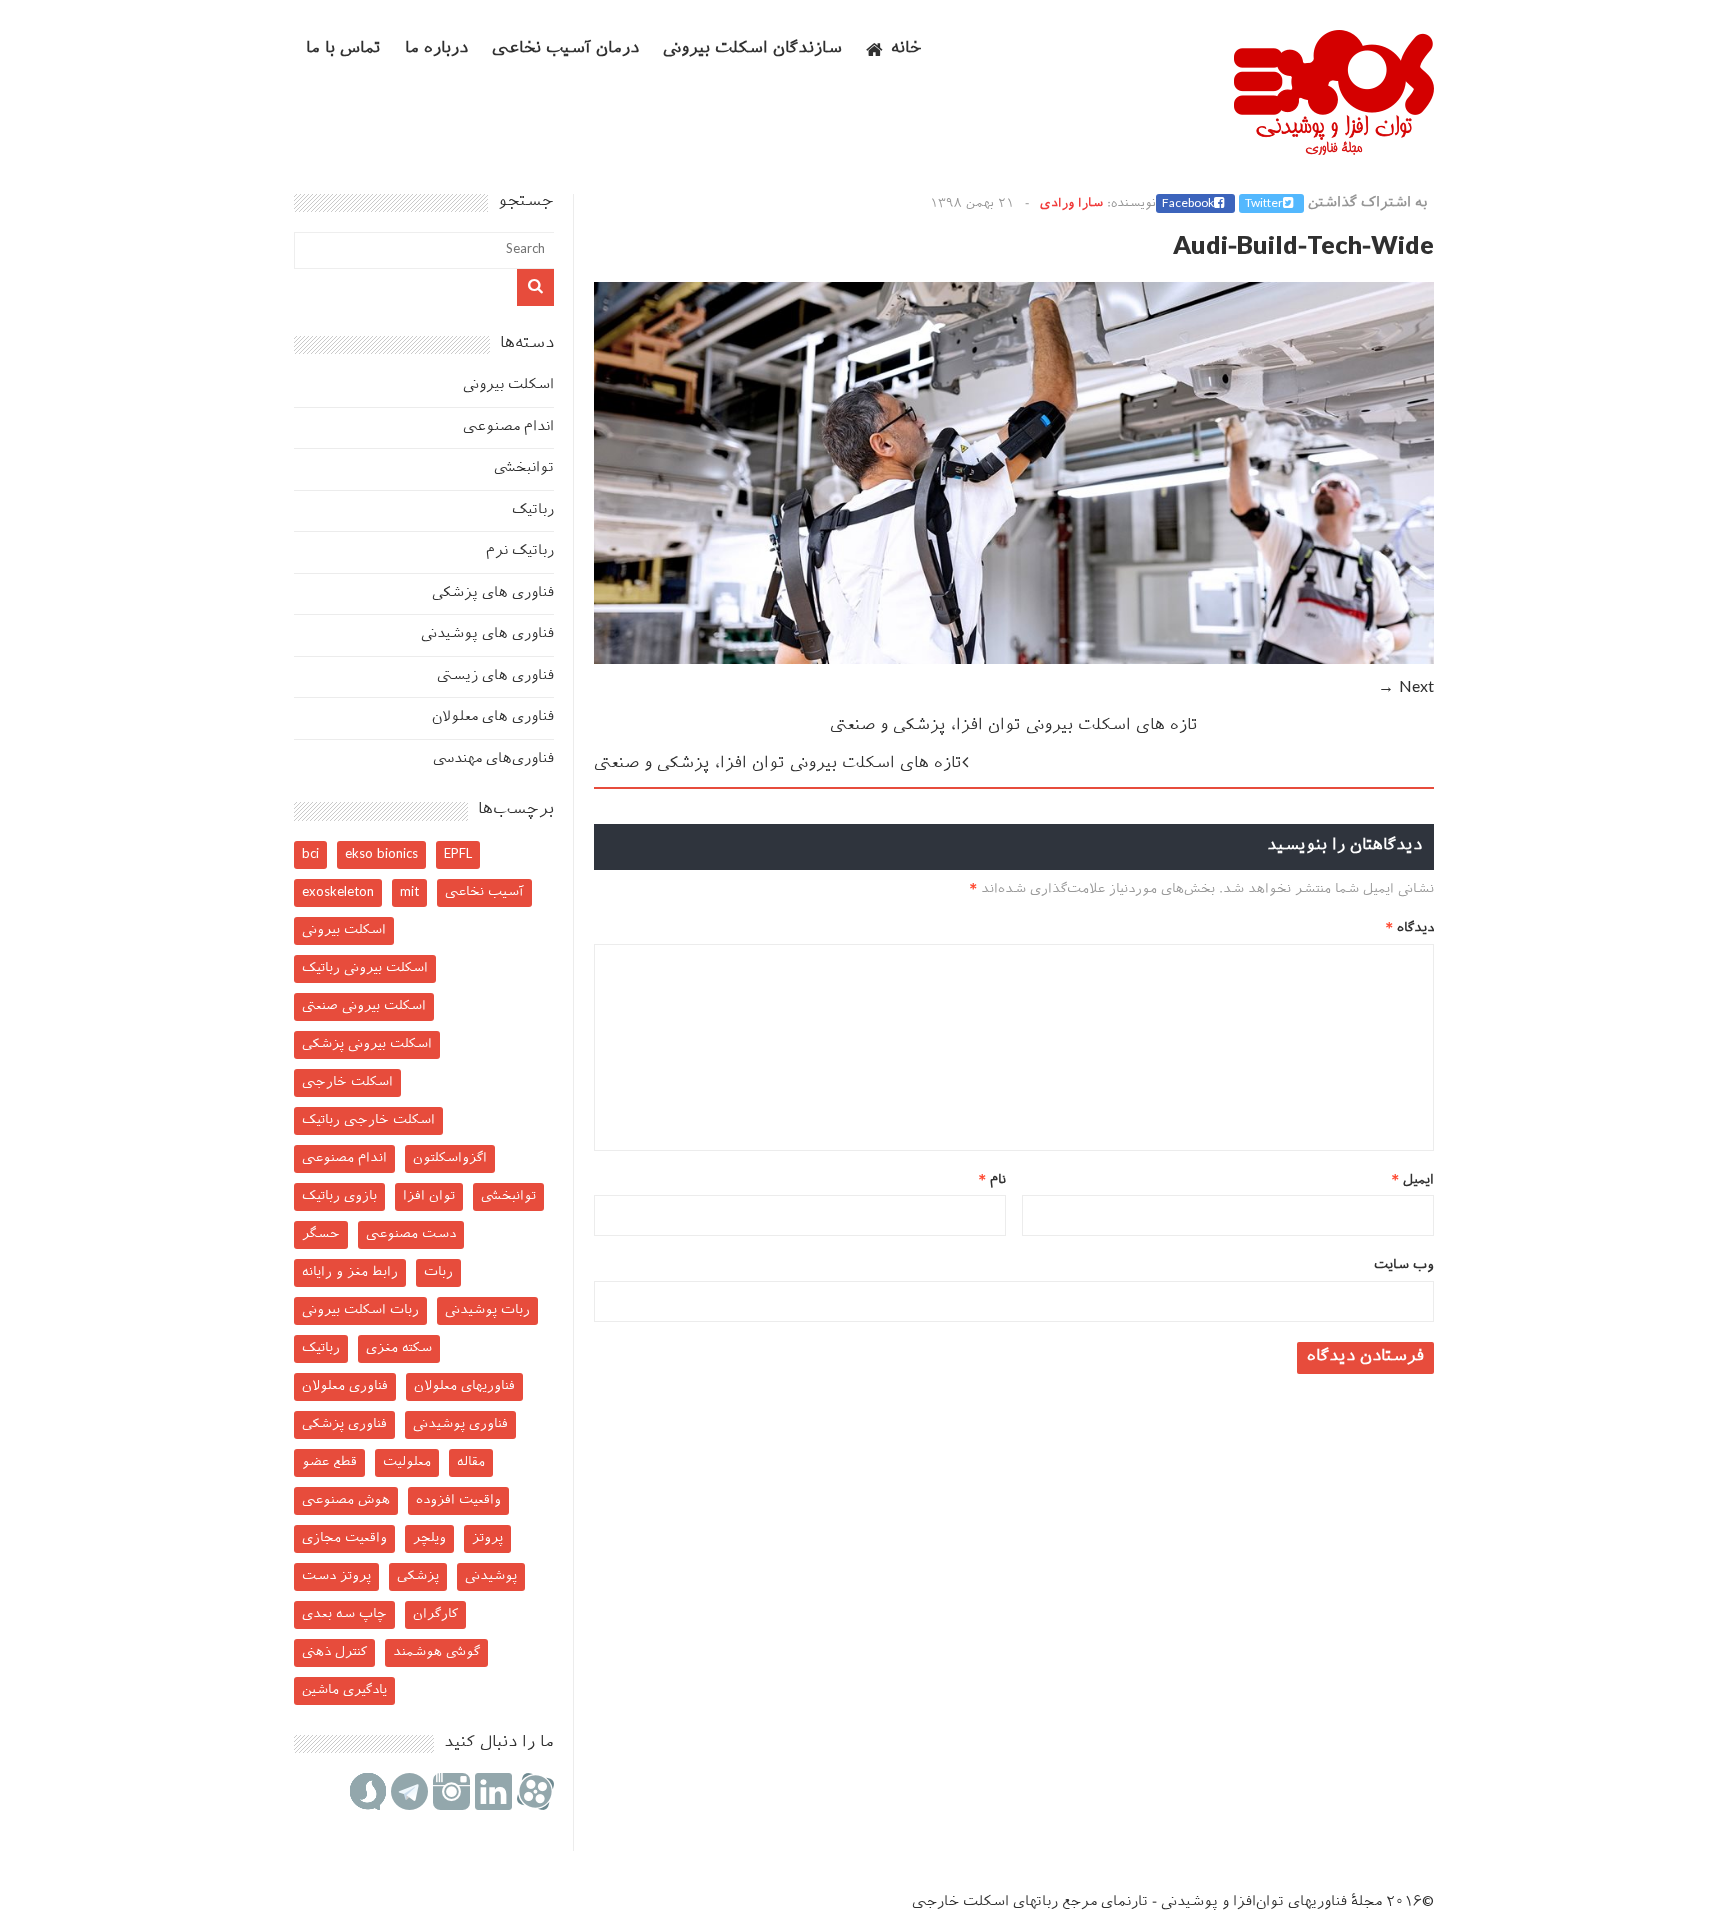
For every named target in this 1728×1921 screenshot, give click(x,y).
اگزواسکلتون (450, 1158)
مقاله (471, 1462)
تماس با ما (343, 49)
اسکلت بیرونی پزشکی (367, 1044)
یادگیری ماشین (344, 1690)
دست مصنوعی (411, 1234)
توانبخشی (524, 468)
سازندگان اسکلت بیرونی (752, 49)
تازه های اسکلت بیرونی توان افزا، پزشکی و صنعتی (1014, 726)
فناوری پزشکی (344, 1424)
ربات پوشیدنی (487, 1310)
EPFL (458, 854)
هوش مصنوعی (346, 1500)
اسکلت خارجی (347, 1082)
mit (409, 892)
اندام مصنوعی (508, 427)
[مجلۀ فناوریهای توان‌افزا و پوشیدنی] (1334, 149)
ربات (438, 1272)
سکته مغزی (399, 1348)
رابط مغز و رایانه (350, 1272)
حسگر (321, 1234)
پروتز (487, 1538)
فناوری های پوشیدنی (487, 634)
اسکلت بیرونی (508, 385)
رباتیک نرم (520, 551)
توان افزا (429, 1196)
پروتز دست (336, 1576)
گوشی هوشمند (436, 1652)
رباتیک (533, 510)
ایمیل (1413, 1180)
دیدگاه (1410, 928)
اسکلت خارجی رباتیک (368, 1120)
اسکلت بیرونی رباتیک (365, 968)
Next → (1406, 688)
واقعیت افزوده (458, 1500)
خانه (906, 49)
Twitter (1264, 204)
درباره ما (436, 49)
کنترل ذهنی (334, 1652)
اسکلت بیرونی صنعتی (364, 1006)
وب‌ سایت (1404, 1265)
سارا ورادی (1071, 204)
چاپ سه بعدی (344, 1614)
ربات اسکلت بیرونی (360, 1310)
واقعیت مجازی (344, 1538)
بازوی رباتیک (339, 1196)
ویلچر (429, 1538)
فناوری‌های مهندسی (493, 759)
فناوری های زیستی (495, 676)
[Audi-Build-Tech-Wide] (1014, 660)
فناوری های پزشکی (493, 593)
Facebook (1188, 204)
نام (992, 1180)
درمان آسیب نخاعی (565, 49)
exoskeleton (338, 892)
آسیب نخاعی (484, 892)
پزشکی (418, 1576)
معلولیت (407, 1462)
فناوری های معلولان (493, 717)
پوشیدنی (491, 1576)
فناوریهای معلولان (464, 1386)
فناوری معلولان (345, 1386)
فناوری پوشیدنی (460, 1424)
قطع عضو (329, 1462)
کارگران (435, 1614)
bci (310, 854)
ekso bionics (381, 854)
